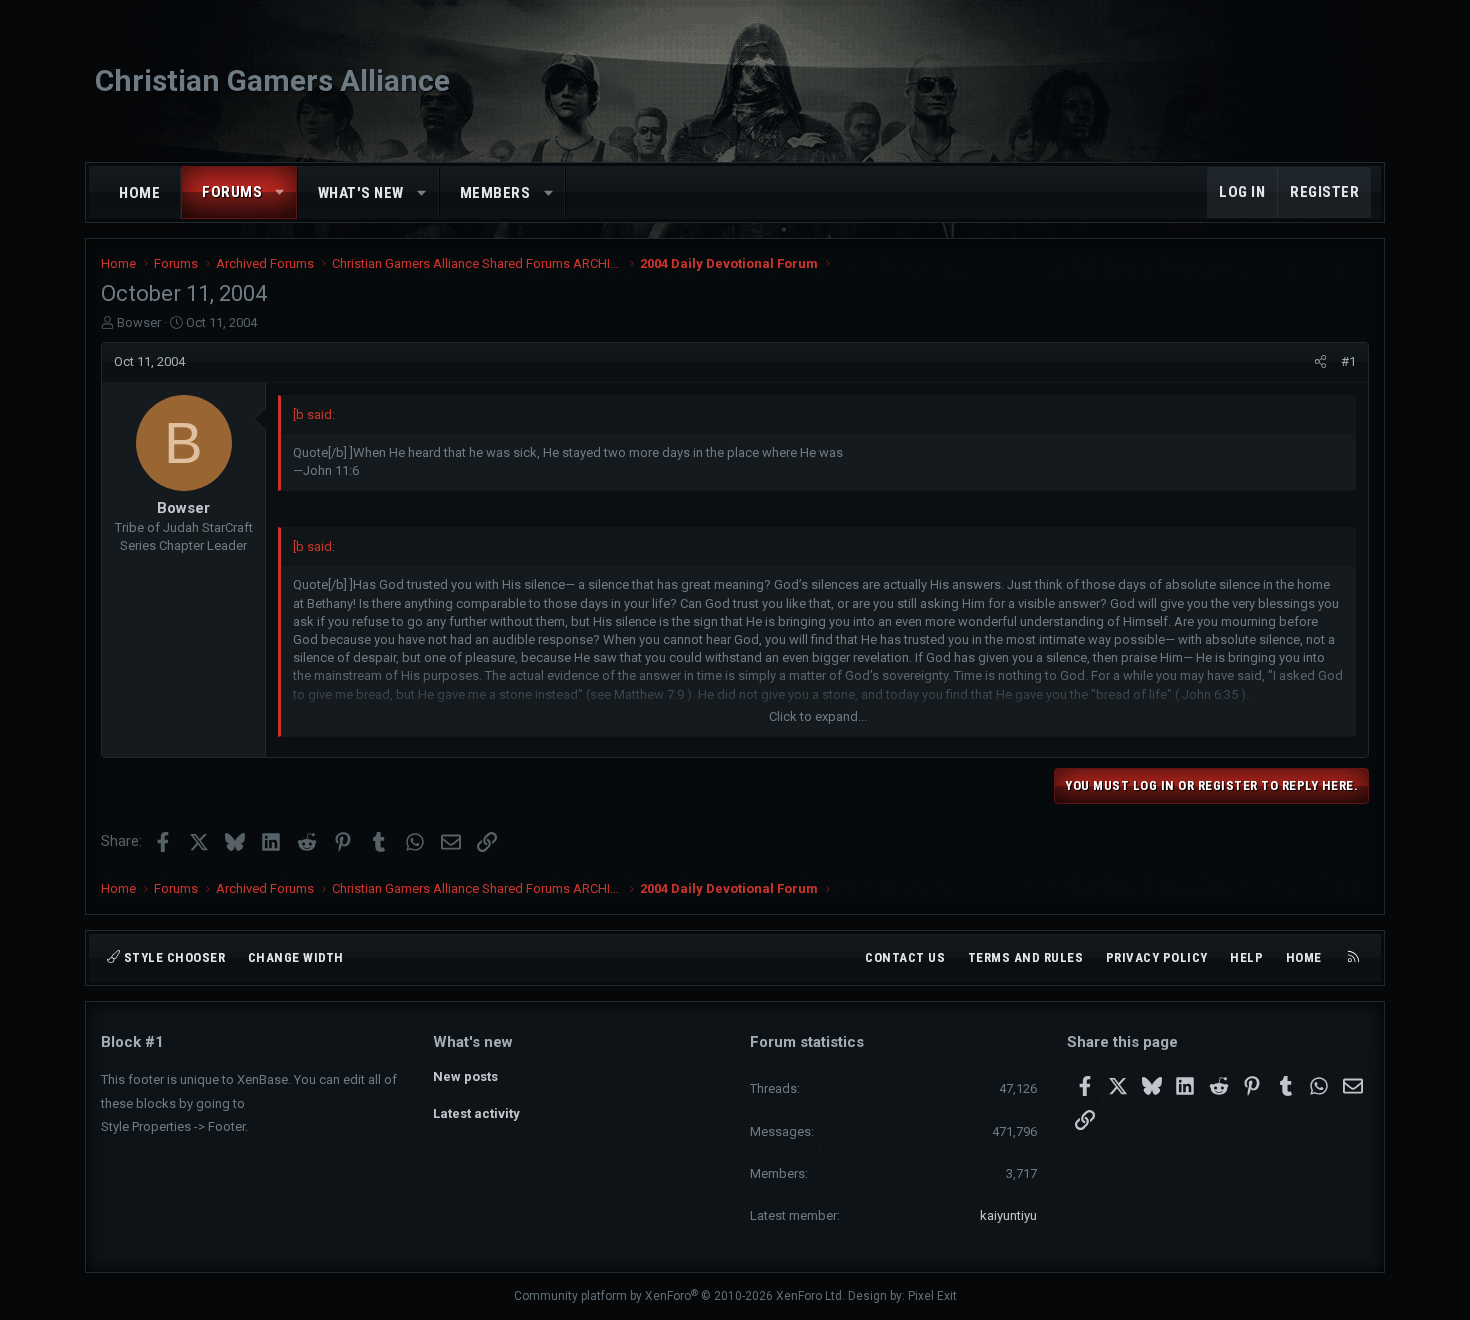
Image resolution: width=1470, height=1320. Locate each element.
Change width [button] (296, 957)
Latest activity (476, 1113)
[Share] (1320, 362)
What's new (361, 193)
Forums (232, 192)
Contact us (905, 957)
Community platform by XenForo (679, 1296)
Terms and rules (1026, 957)
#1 (1348, 361)
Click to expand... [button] (818, 716)
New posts (465, 1076)
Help (1246, 957)
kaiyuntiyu (1008, 1215)
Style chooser (172, 957)
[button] (280, 192)
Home (139, 193)
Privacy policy (1157, 957)
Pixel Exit (932, 1296)
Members (495, 193)
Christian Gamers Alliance (272, 80)
